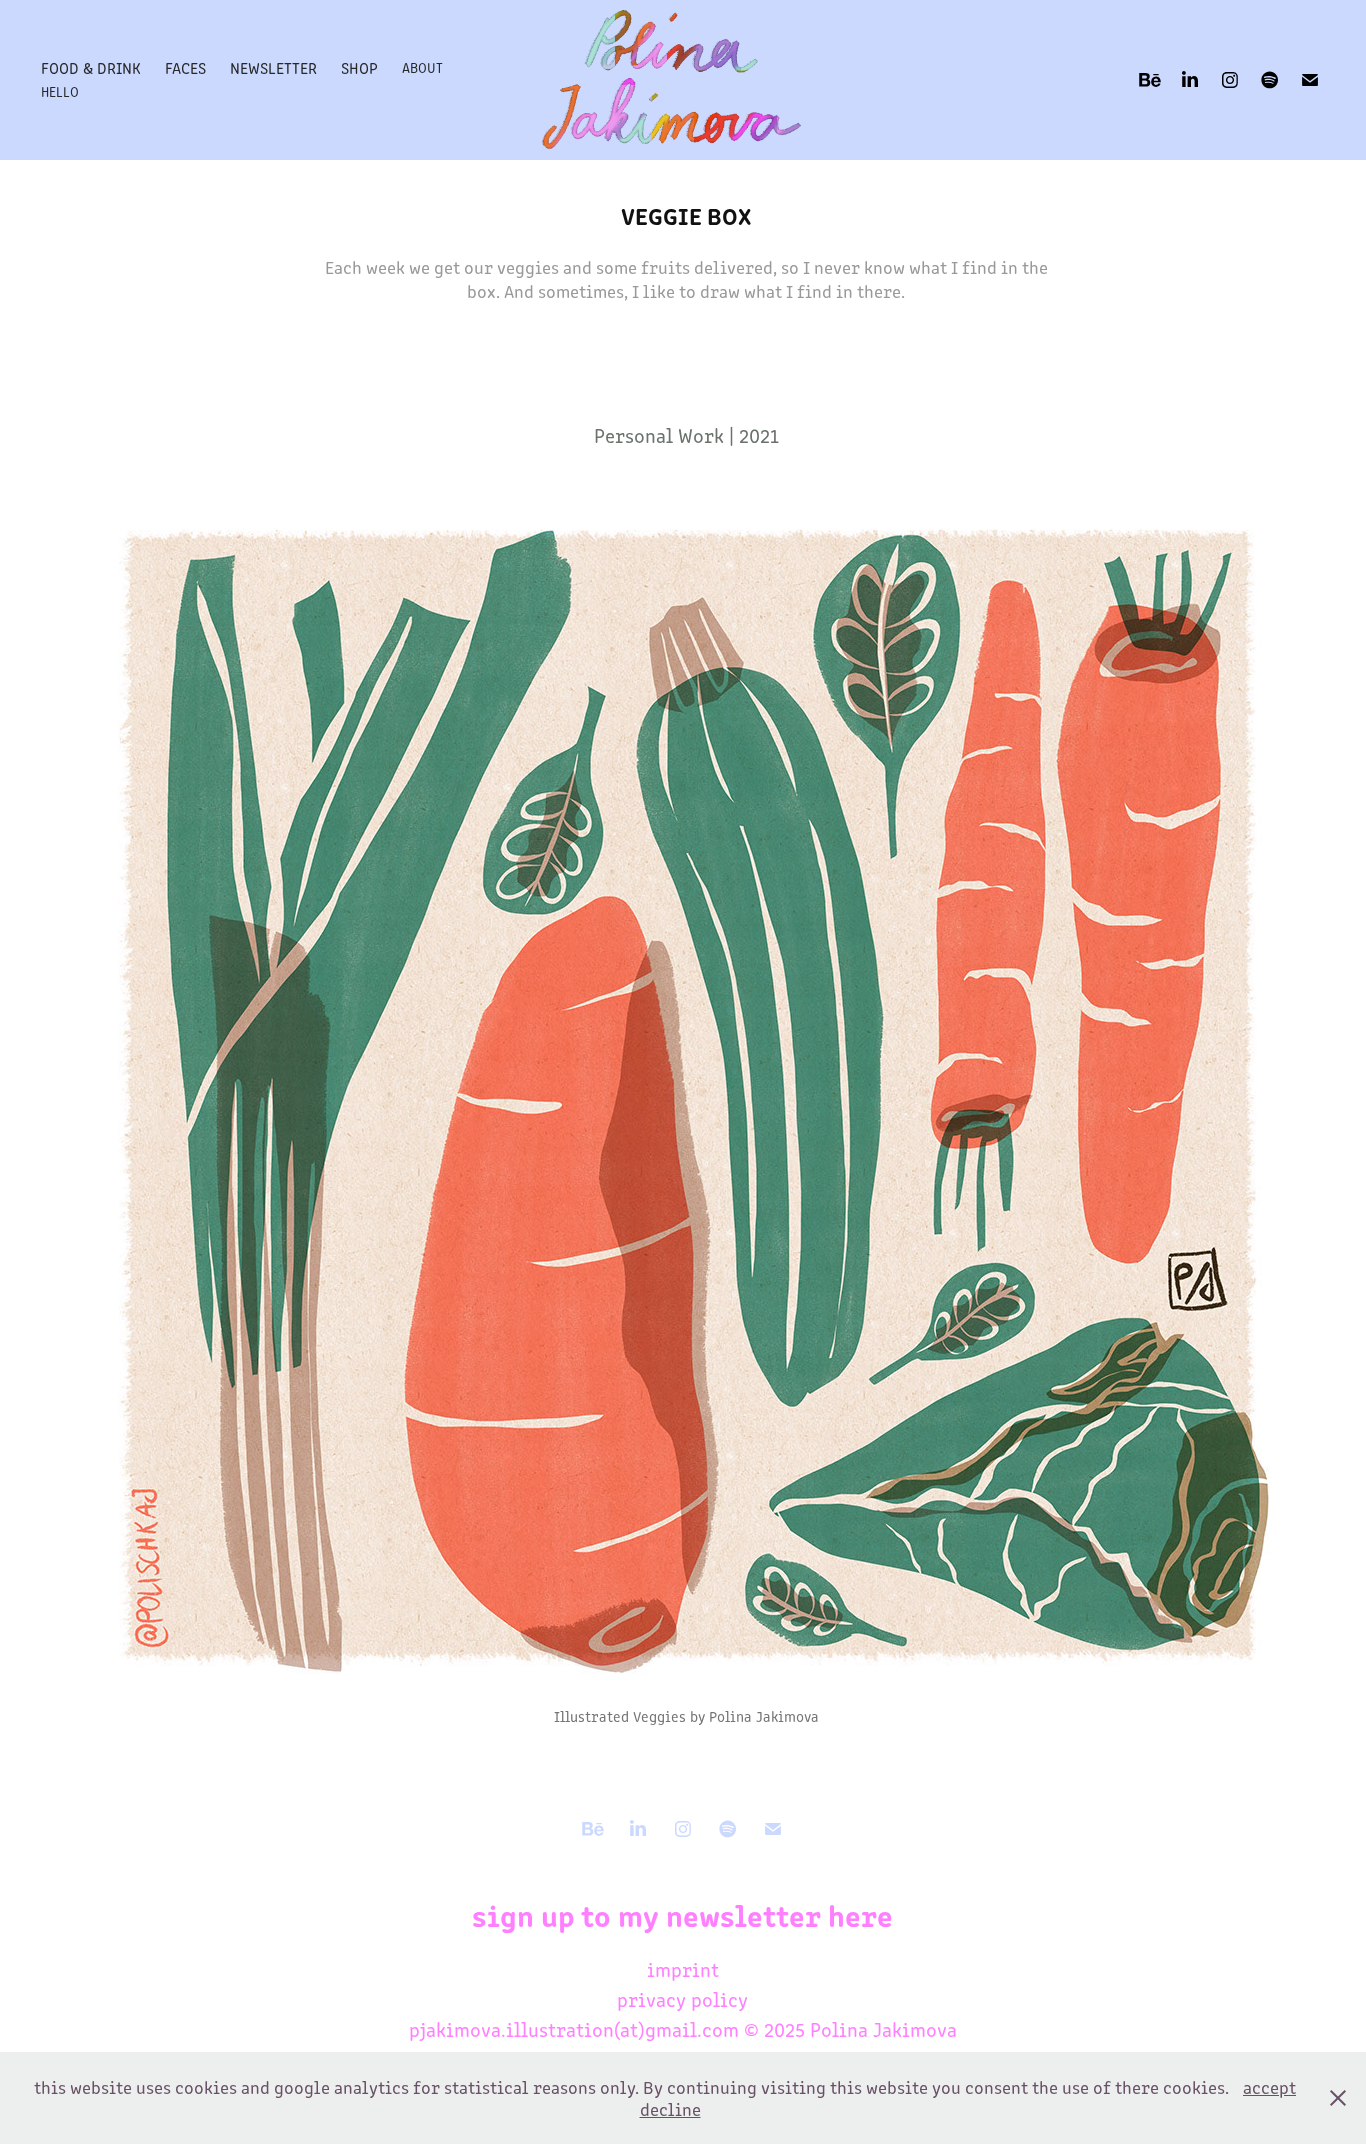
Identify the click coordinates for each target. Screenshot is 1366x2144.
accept (1269, 2087)
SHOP (359, 67)
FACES (185, 67)
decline (670, 2109)
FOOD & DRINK (91, 67)
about (422, 67)
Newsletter (273, 67)
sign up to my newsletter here (682, 1914)
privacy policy (682, 1998)
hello (60, 91)
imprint (683, 1968)
